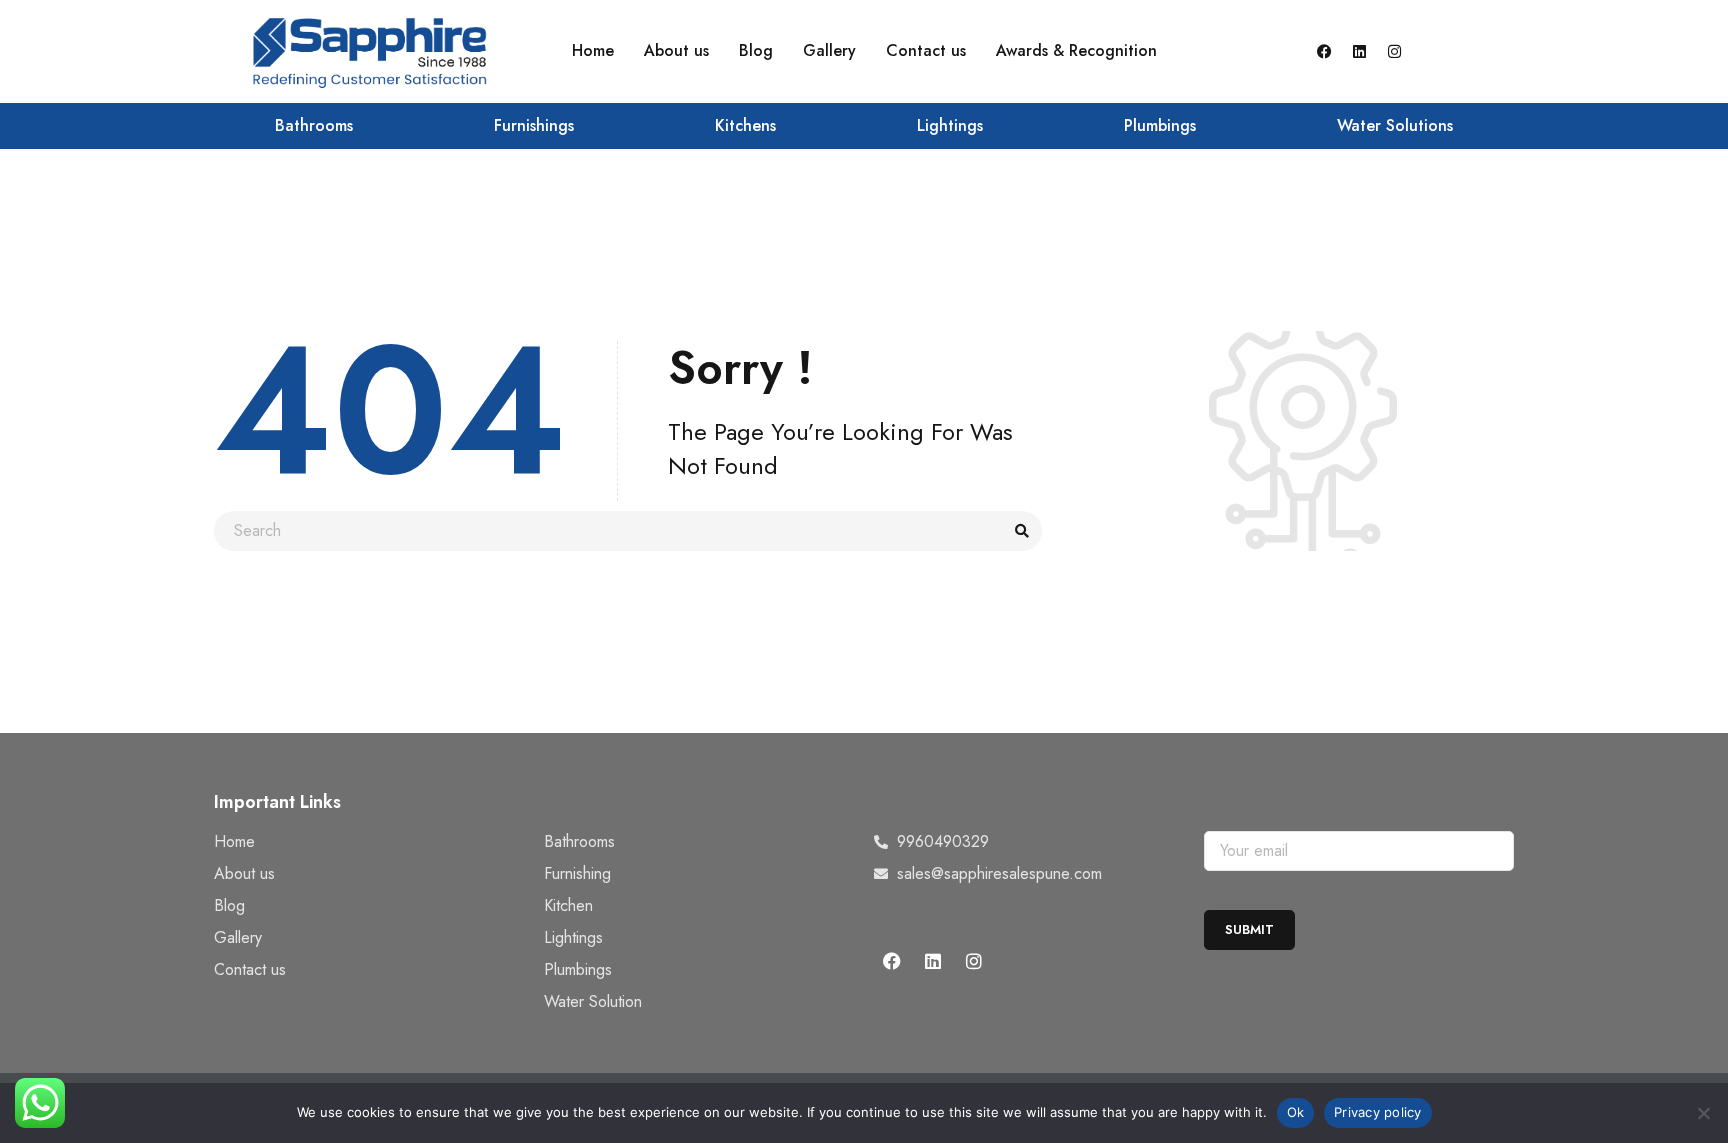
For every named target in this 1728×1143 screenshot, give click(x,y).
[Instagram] (1394, 51)
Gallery (829, 50)
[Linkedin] (1359, 51)
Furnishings (534, 125)
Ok (1296, 1112)
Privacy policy (1378, 1112)
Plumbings (1160, 125)
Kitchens (745, 125)
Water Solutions (1395, 125)
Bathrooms (314, 125)
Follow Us (913, 914)
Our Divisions (598, 802)
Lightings (950, 125)
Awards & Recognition (1076, 50)
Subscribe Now (1266, 802)
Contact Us (919, 802)
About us (676, 50)
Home (593, 50)
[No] (1703, 1113)
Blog (756, 50)
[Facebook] (1324, 51)
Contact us (926, 50)
